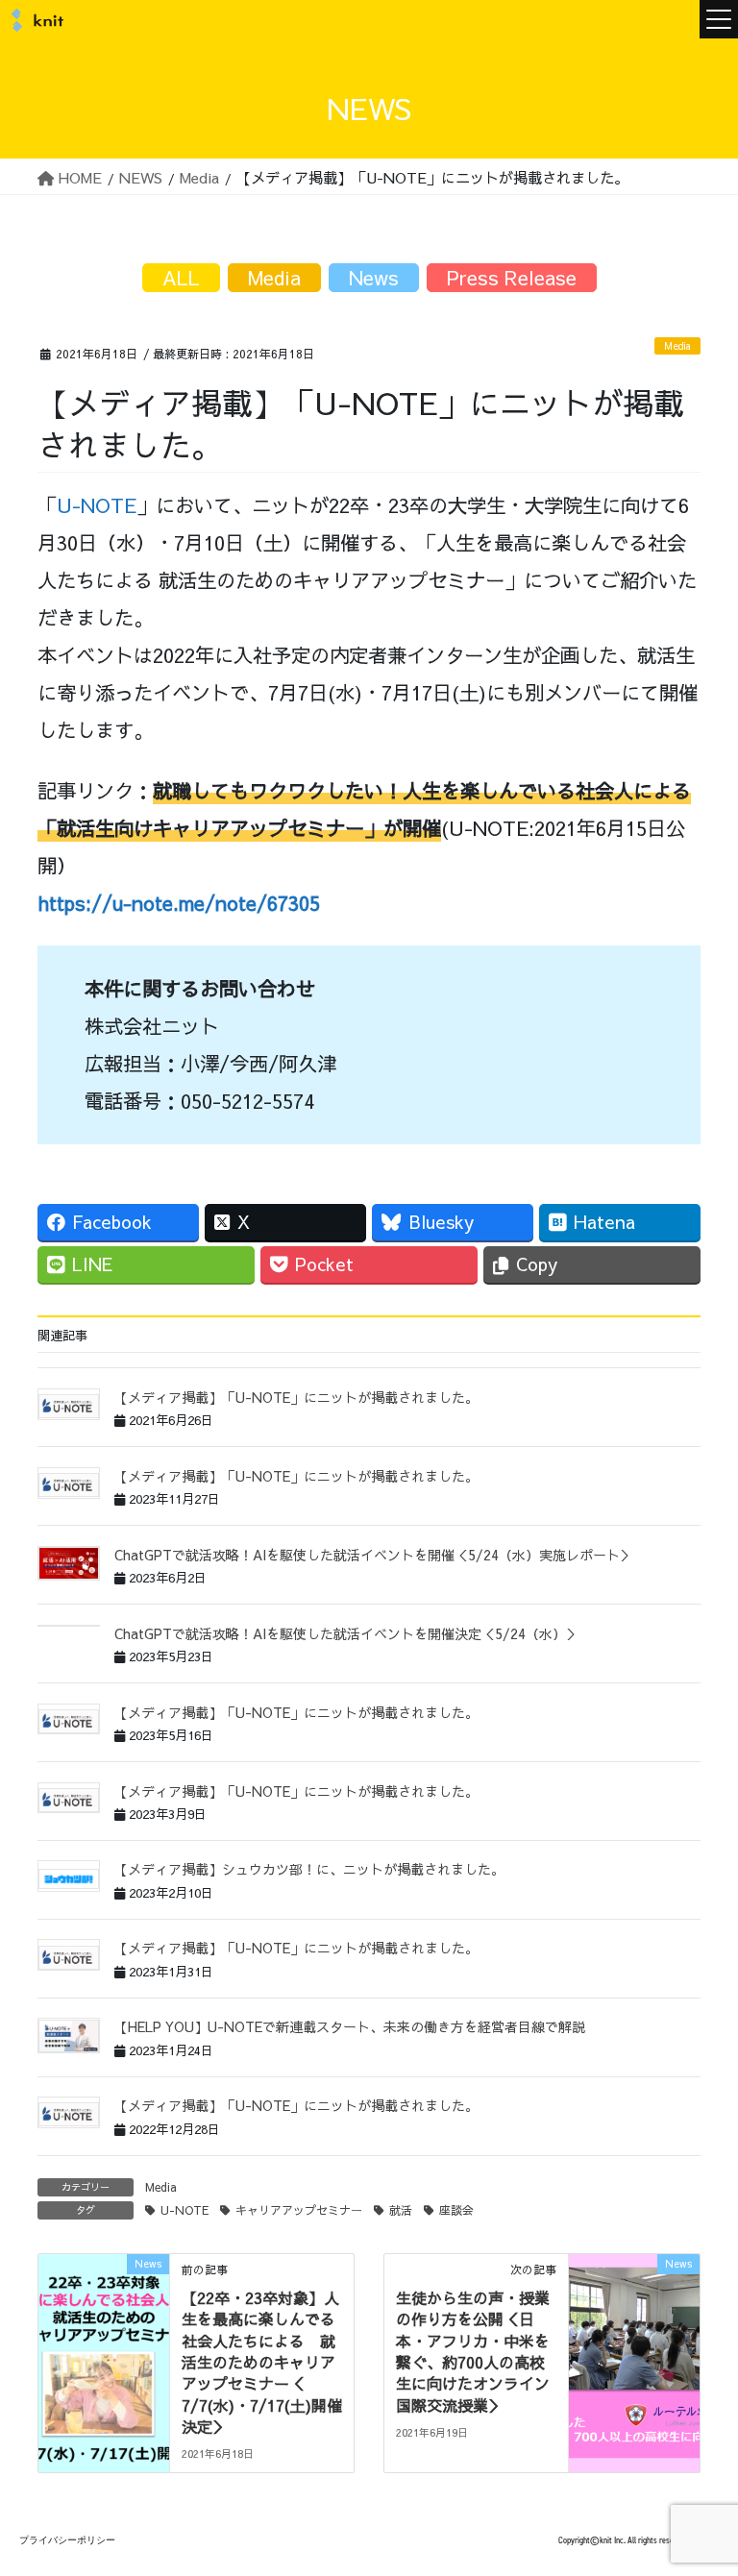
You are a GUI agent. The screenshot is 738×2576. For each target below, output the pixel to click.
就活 (401, 2210)
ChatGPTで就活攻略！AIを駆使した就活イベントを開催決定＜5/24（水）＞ (347, 1633)
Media (677, 346)
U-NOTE (97, 505)
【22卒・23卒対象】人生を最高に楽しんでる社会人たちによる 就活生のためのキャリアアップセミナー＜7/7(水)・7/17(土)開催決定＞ (262, 2362)
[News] (104, 2323)
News (374, 277)
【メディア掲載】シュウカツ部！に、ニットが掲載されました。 (309, 1869)
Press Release (512, 277)
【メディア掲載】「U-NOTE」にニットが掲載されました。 (296, 1397)
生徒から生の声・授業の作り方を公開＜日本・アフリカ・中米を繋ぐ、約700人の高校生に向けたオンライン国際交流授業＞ (473, 2351)
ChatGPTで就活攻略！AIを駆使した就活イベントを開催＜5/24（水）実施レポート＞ (374, 1555)
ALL (181, 277)
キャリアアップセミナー (299, 2210)
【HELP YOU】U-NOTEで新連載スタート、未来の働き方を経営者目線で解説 (350, 2026)
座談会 (456, 2210)
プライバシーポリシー (67, 2540)
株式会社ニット (34, 20)
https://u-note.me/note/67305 (179, 903)
